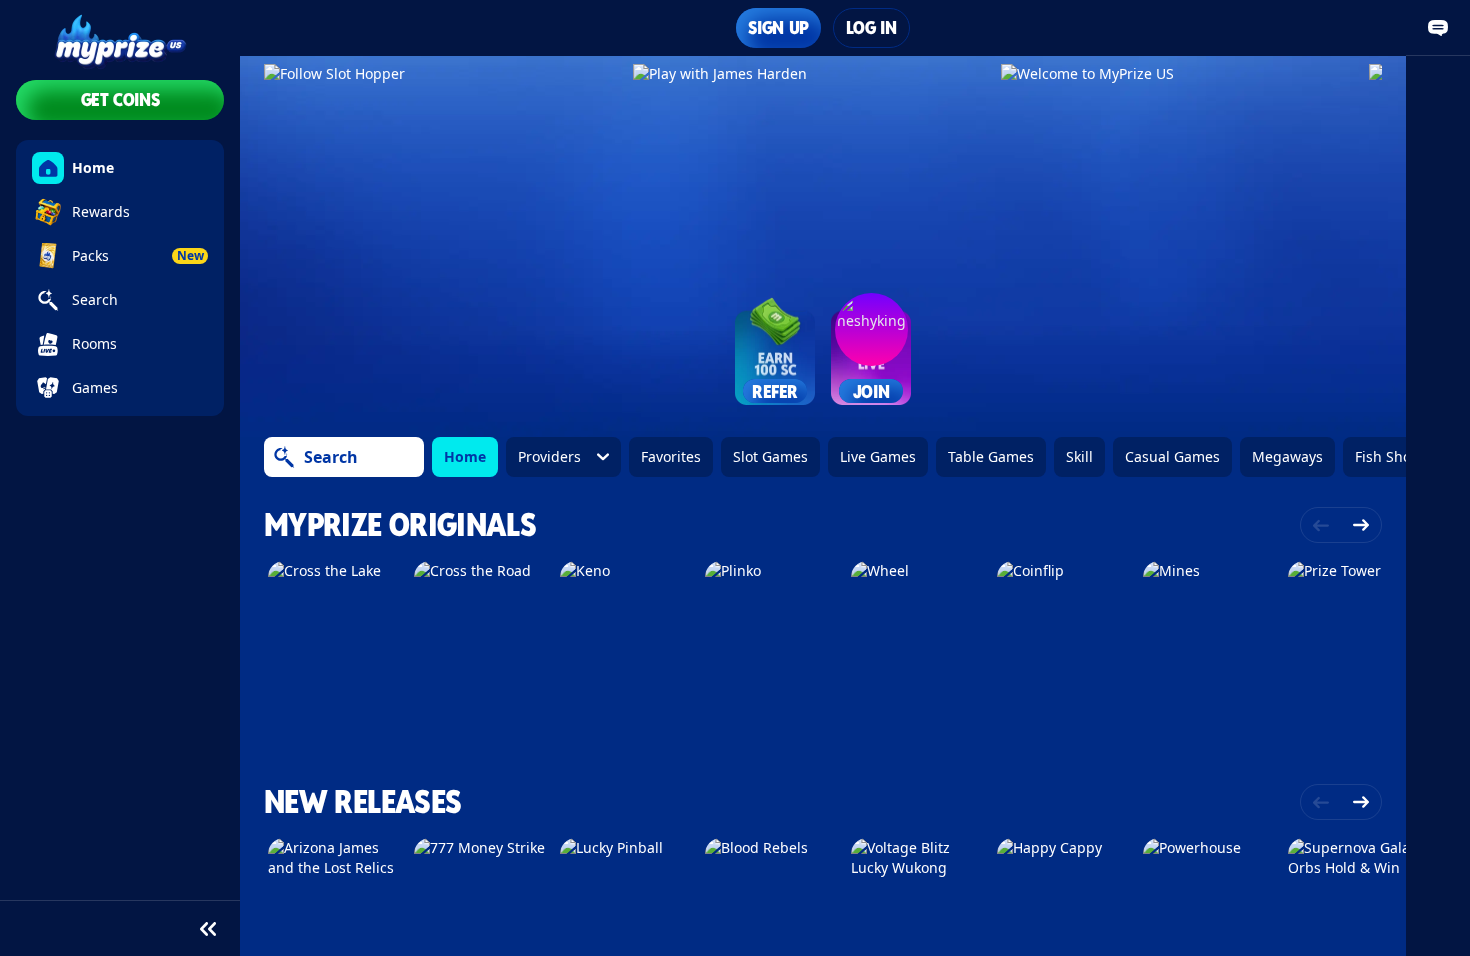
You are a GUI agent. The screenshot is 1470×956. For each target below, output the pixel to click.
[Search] (284, 457)
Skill (1079, 456)
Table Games (991, 456)
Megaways (1287, 456)
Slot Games (770, 456)
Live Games (878, 456)
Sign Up (778, 27)
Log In (871, 27)
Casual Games (1172, 456)
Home (465, 456)
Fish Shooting (1400, 456)
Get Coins (120, 99)
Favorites (671, 456)
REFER (775, 391)
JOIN (871, 391)
